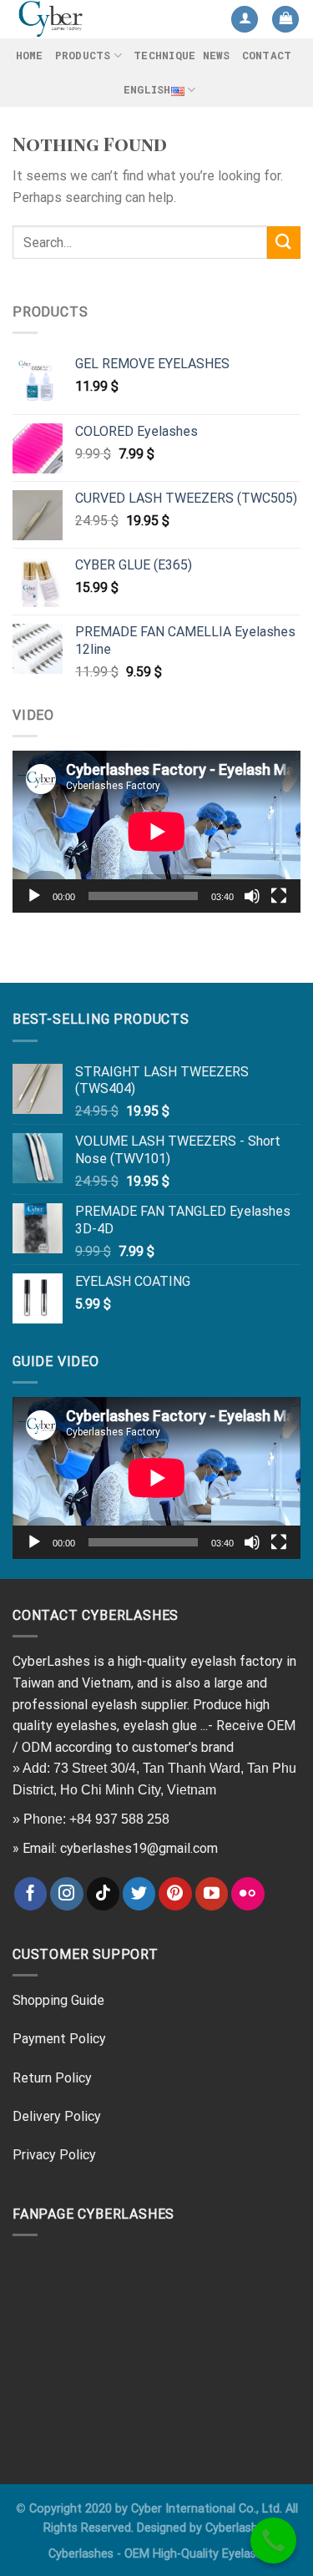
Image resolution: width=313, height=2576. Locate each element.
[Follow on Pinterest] (175, 1894)
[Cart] (285, 20)
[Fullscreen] (279, 896)
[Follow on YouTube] (212, 1894)
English (147, 89)
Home (30, 55)
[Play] (34, 896)
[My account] (245, 20)
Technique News (182, 55)
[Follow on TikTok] (103, 1894)
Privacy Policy (54, 2155)
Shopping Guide (58, 2000)
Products (83, 55)
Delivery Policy (57, 2116)
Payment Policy (59, 2039)
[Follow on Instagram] (67, 1894)
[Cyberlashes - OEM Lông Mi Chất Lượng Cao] (81, 19)
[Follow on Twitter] (139, 1894)
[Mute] (252, 896)
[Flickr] (248, 1894)
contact (267, 55)
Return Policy (52, 2078)
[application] (156, 832)
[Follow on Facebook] (31, 1894)
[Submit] (284, 243)
